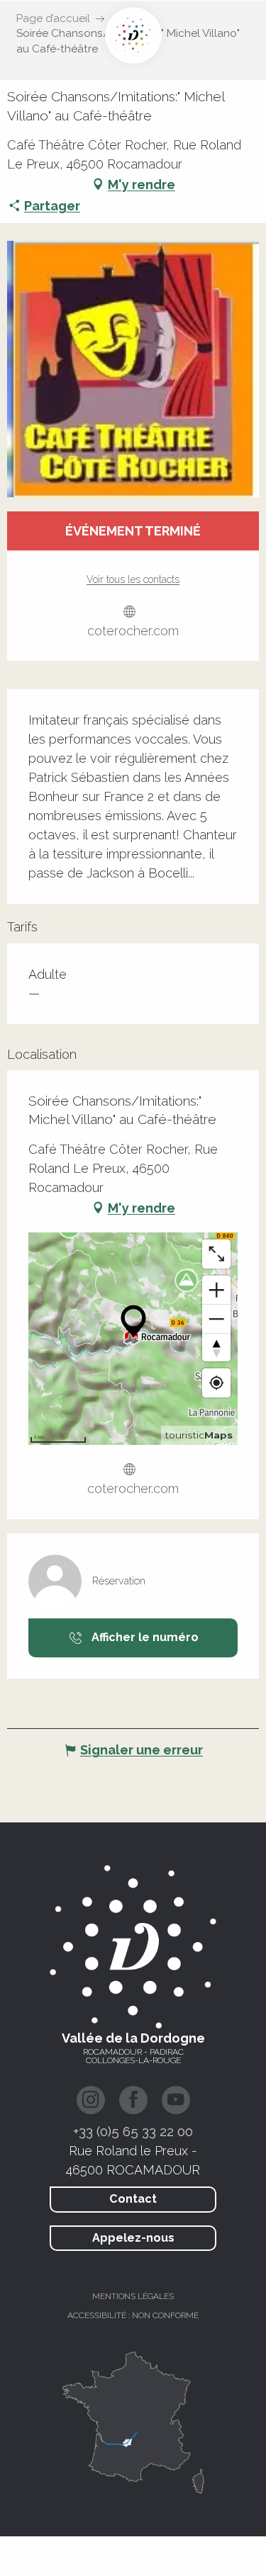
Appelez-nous (133, 2238)
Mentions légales (133, 2296)
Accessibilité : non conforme (133, 2315)
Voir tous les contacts (133, 579)
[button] (133, 369)
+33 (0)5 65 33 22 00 (133, 2131)
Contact (133, 2199)
